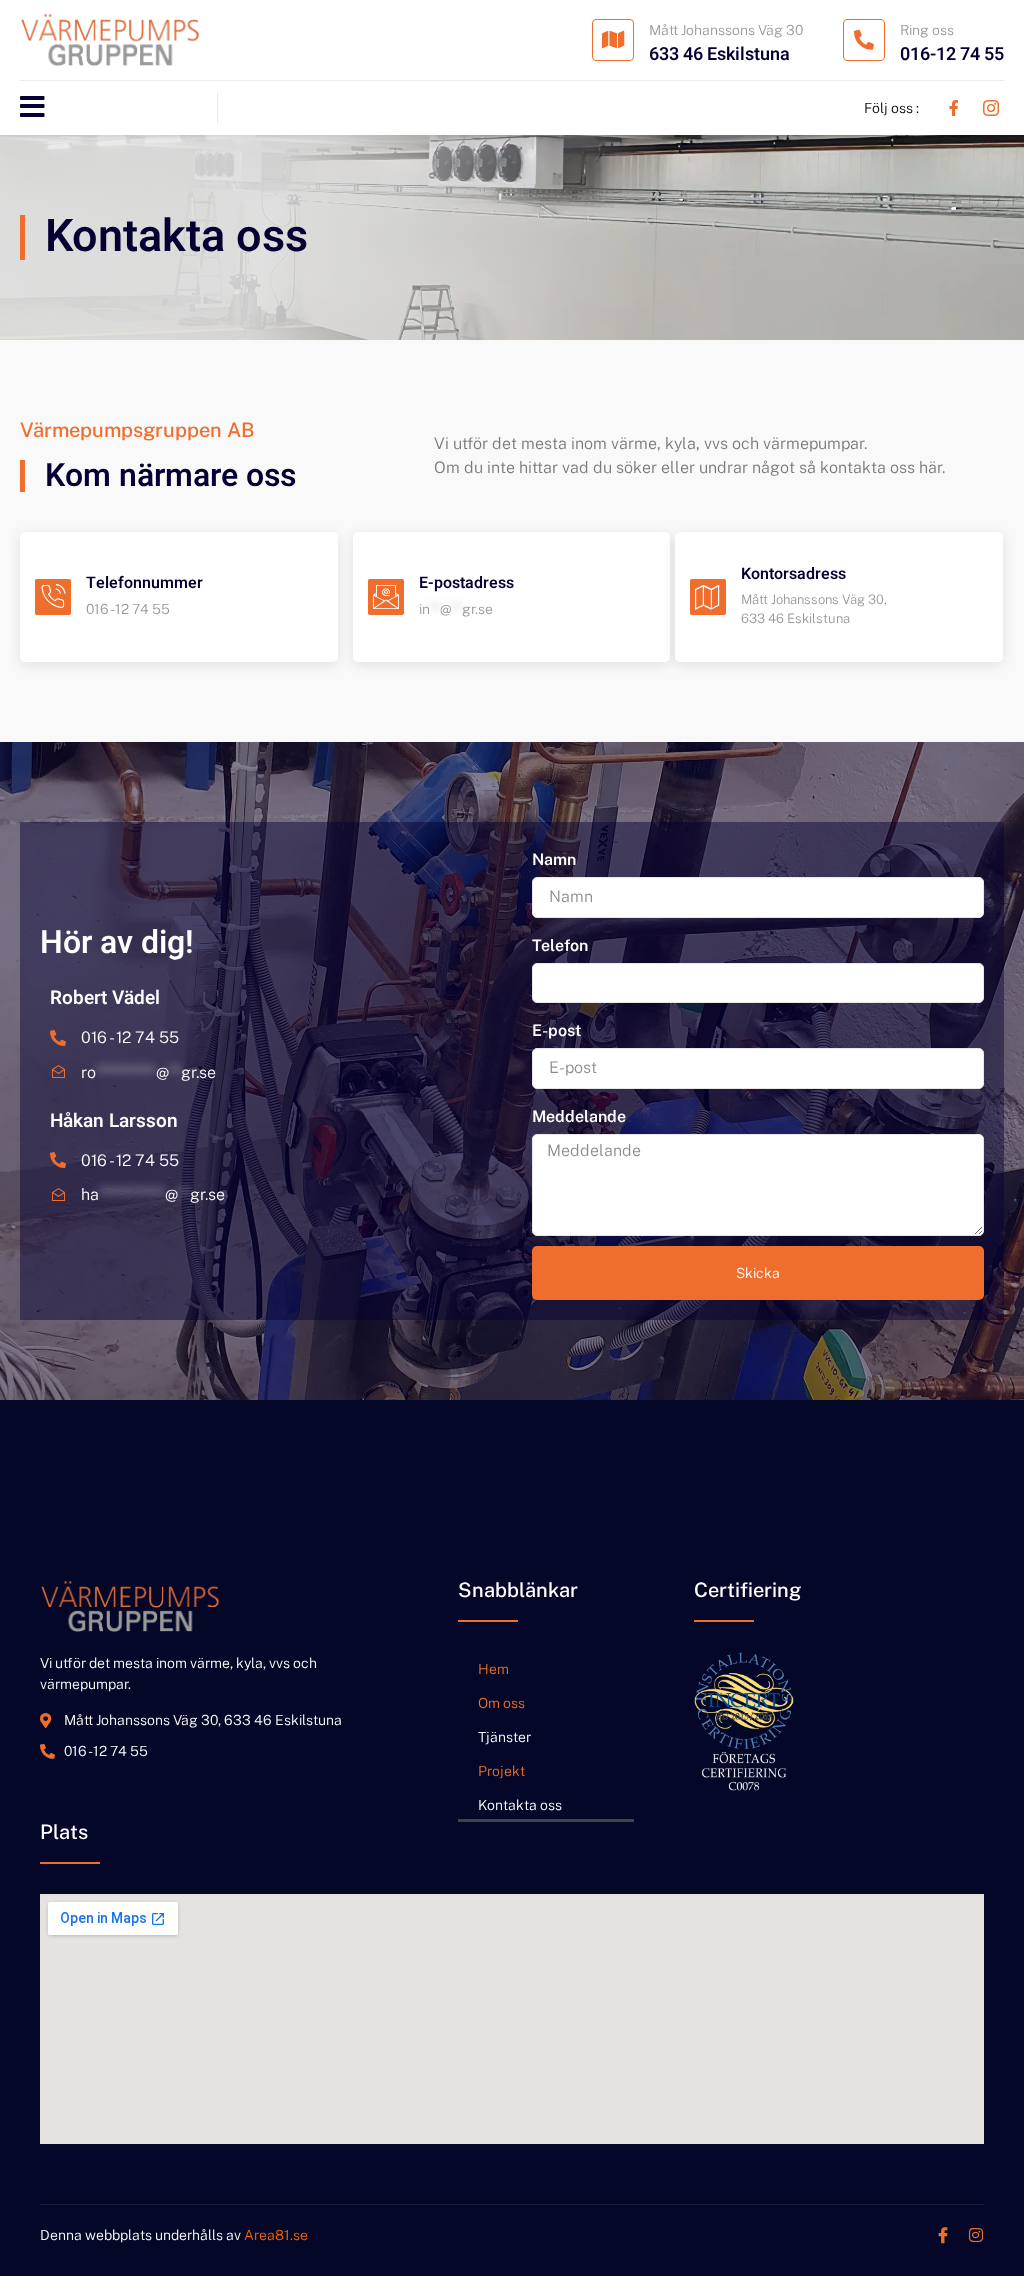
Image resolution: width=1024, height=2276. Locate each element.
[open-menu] (32, 108)
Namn (554, 859)
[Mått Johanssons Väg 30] (613, 40)
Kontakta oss (520, 1805)
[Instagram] (976, 2235)
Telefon (560, 945)
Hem (493, 1669)
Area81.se (276, 2235)
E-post (556, 1030)
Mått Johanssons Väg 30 (726, 30)
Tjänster (504, 1737)
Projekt (501, 1771)
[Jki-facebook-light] (943, 2235)
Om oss (501, 1703)
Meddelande (579, 1116)
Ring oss (927, 30)
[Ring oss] (864, 40)
